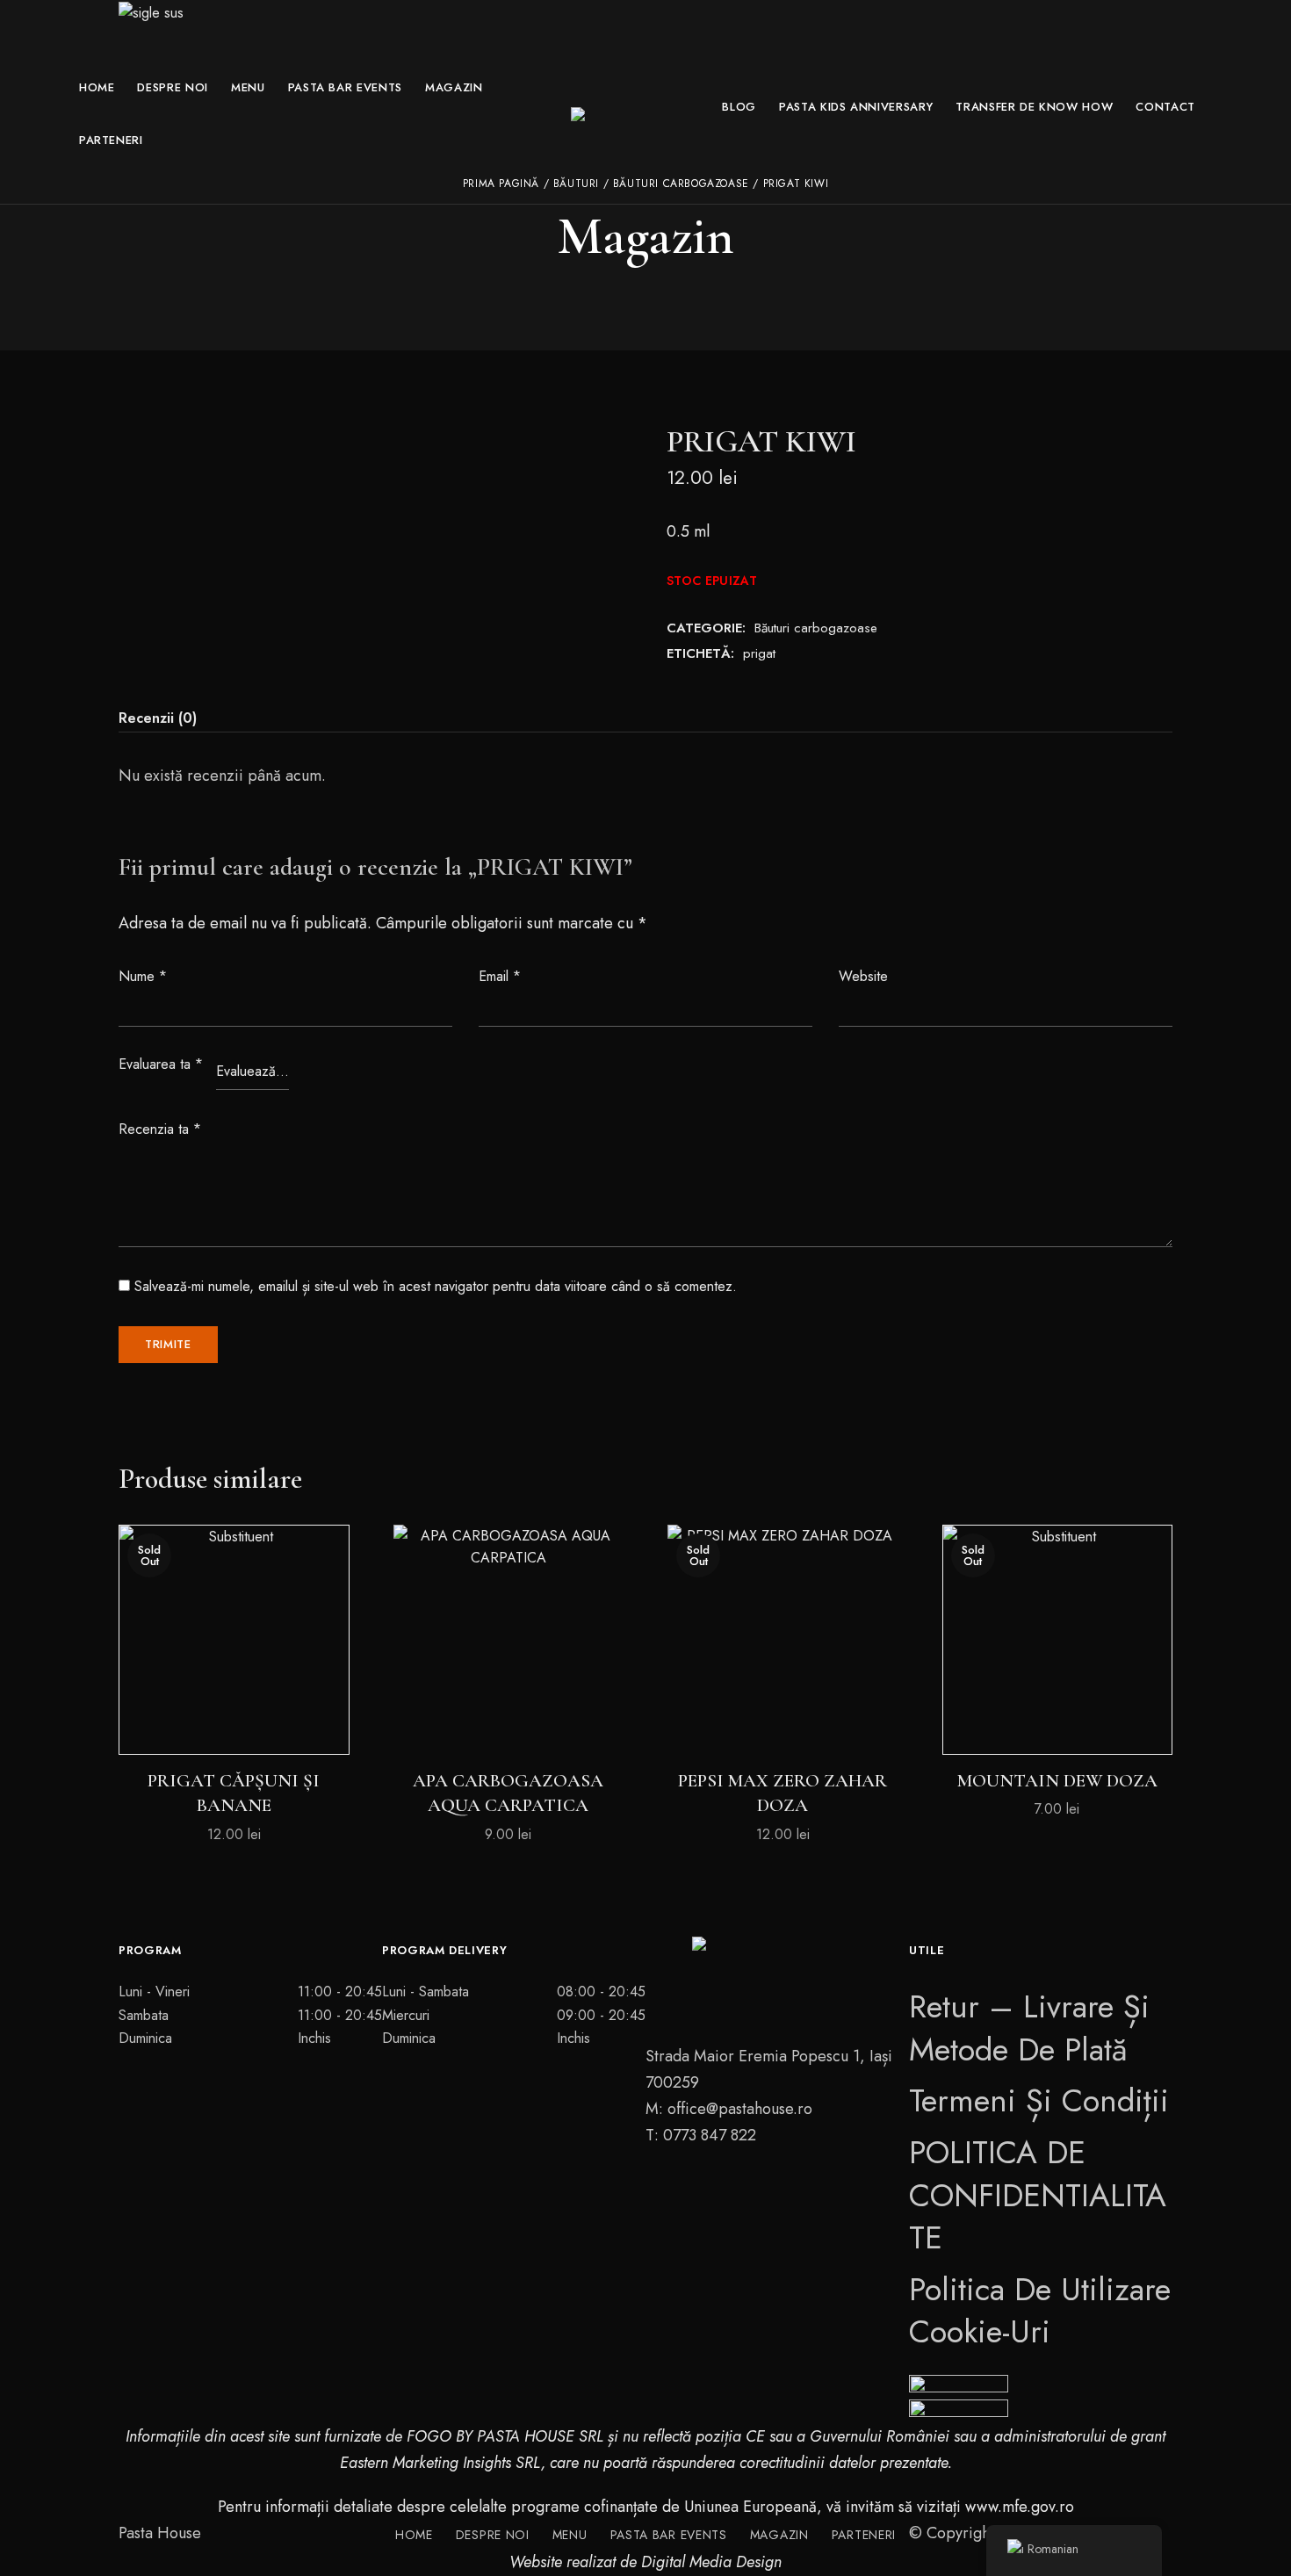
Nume (143, 976)
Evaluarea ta (161, 1064)
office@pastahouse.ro (740, 2109)
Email (500, 976)
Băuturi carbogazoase (816, 628)
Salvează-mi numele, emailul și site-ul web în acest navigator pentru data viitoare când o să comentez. (436, 1286)
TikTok (808, 2175)
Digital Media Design (711, 2562)
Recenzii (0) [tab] (158, 718)
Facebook (746, 2175)
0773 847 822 (710, 2135)
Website (863, 976)
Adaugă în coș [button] (508, 1722)
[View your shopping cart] (1202, 169)
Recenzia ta (160, 1129)
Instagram (777, 2175)
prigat (759, 653)
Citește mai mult (234, 1722)
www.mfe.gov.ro (1020, 2507)
